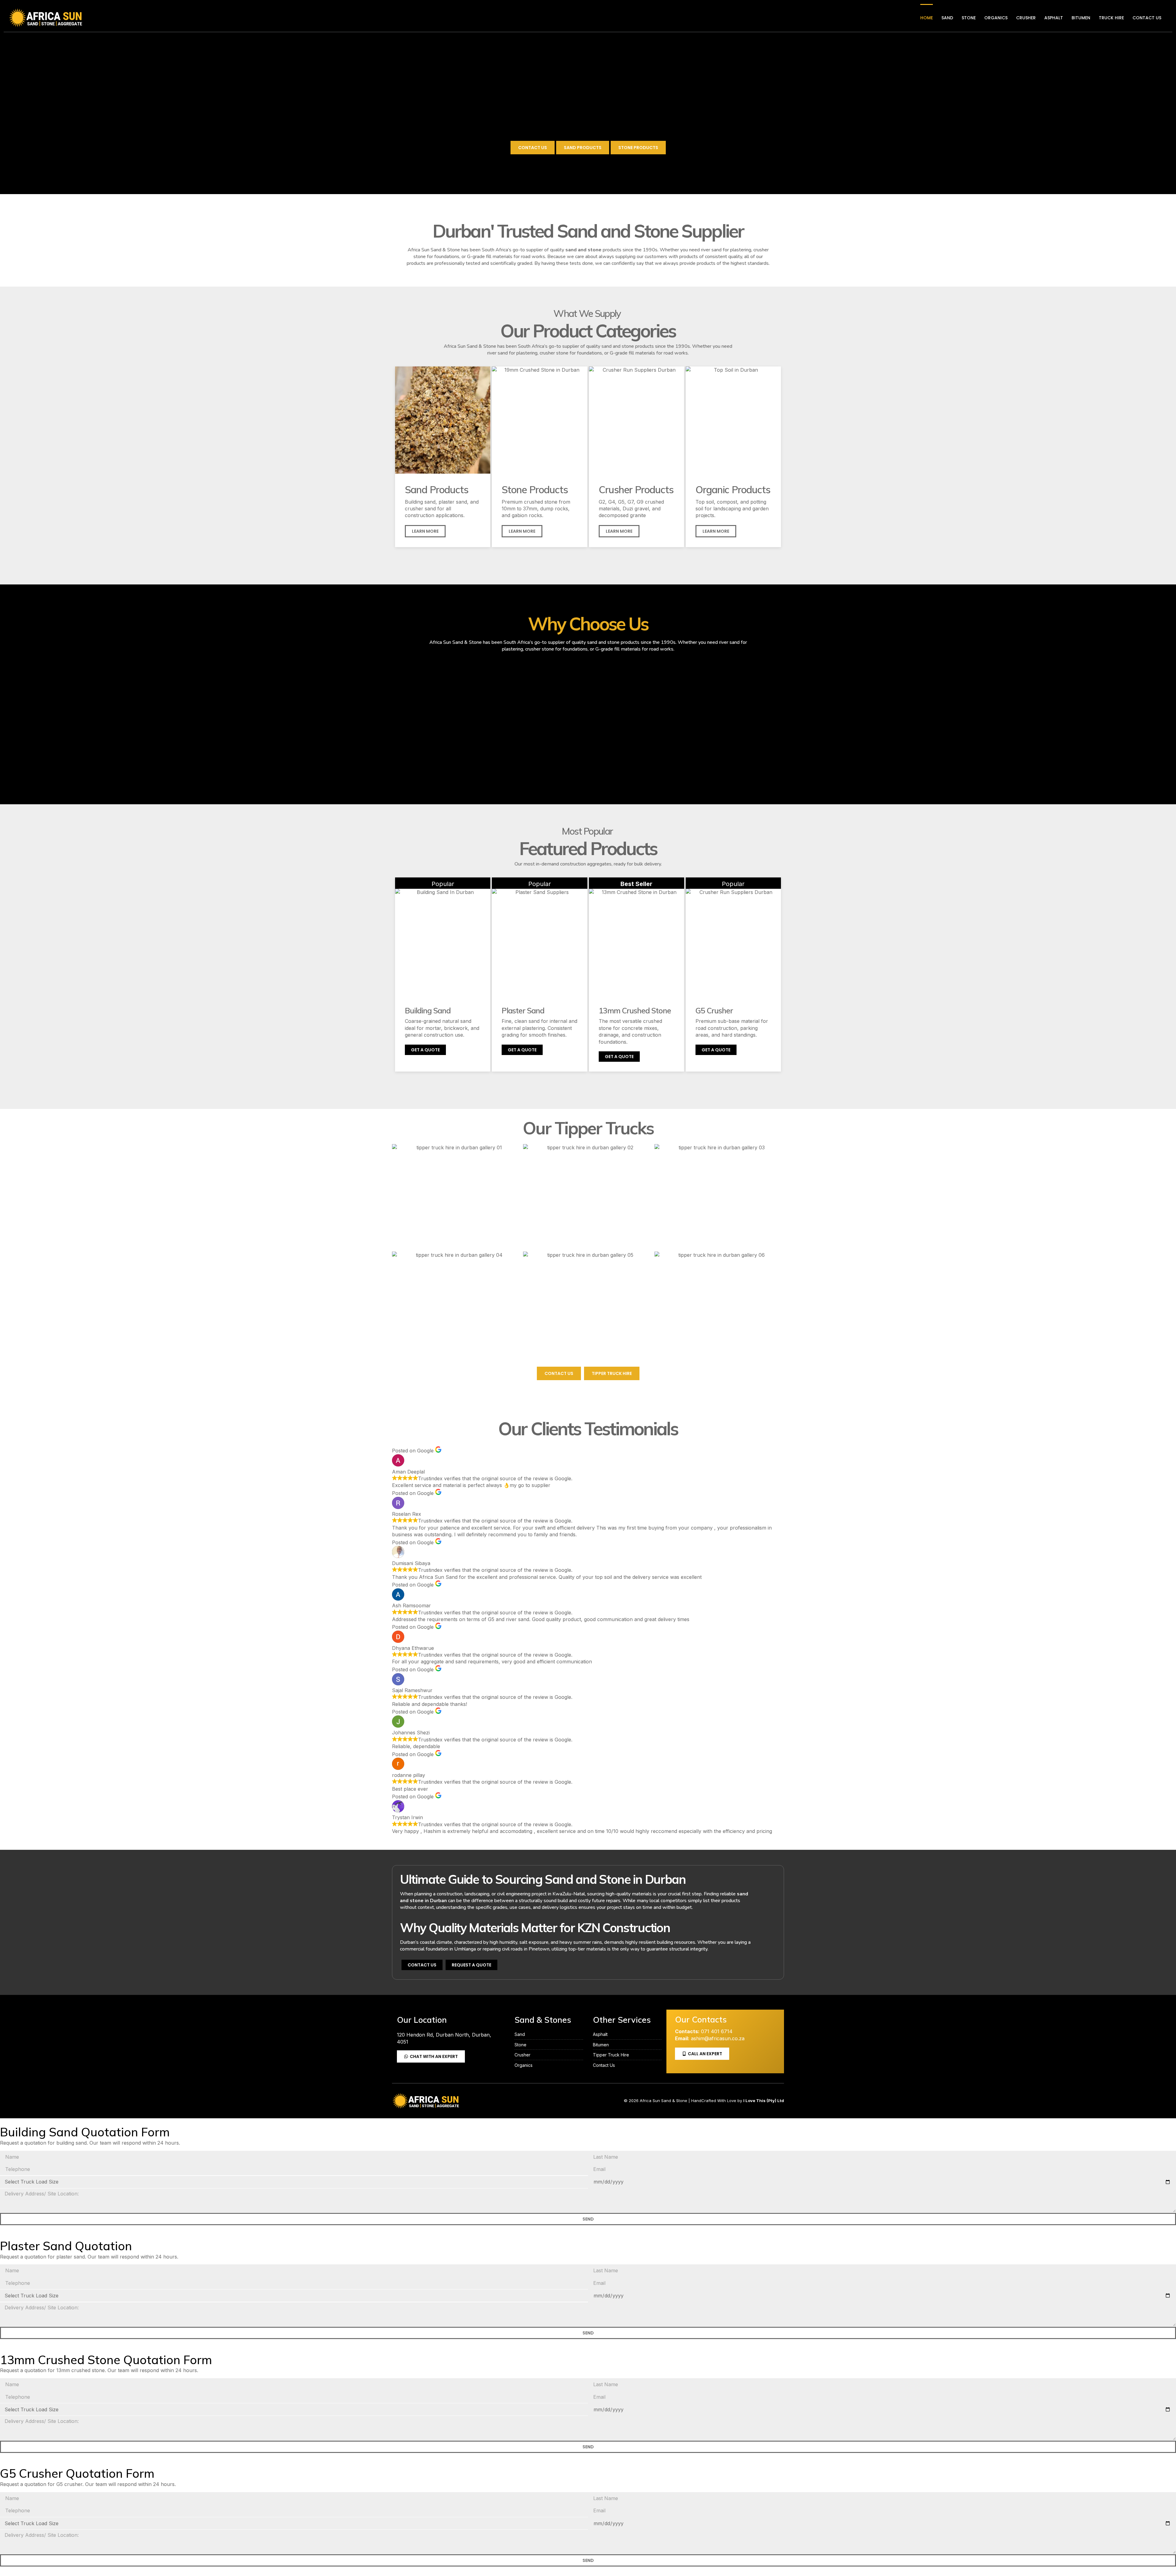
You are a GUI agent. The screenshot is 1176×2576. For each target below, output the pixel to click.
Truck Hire (1111, 18)
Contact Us (1147, 18)
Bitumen (1081, 18)
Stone (969, 18)
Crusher (1026, 18)
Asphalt (1054, 18)
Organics (996, 18)
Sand (947, 18)
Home (927, 18)
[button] (716, 531)
